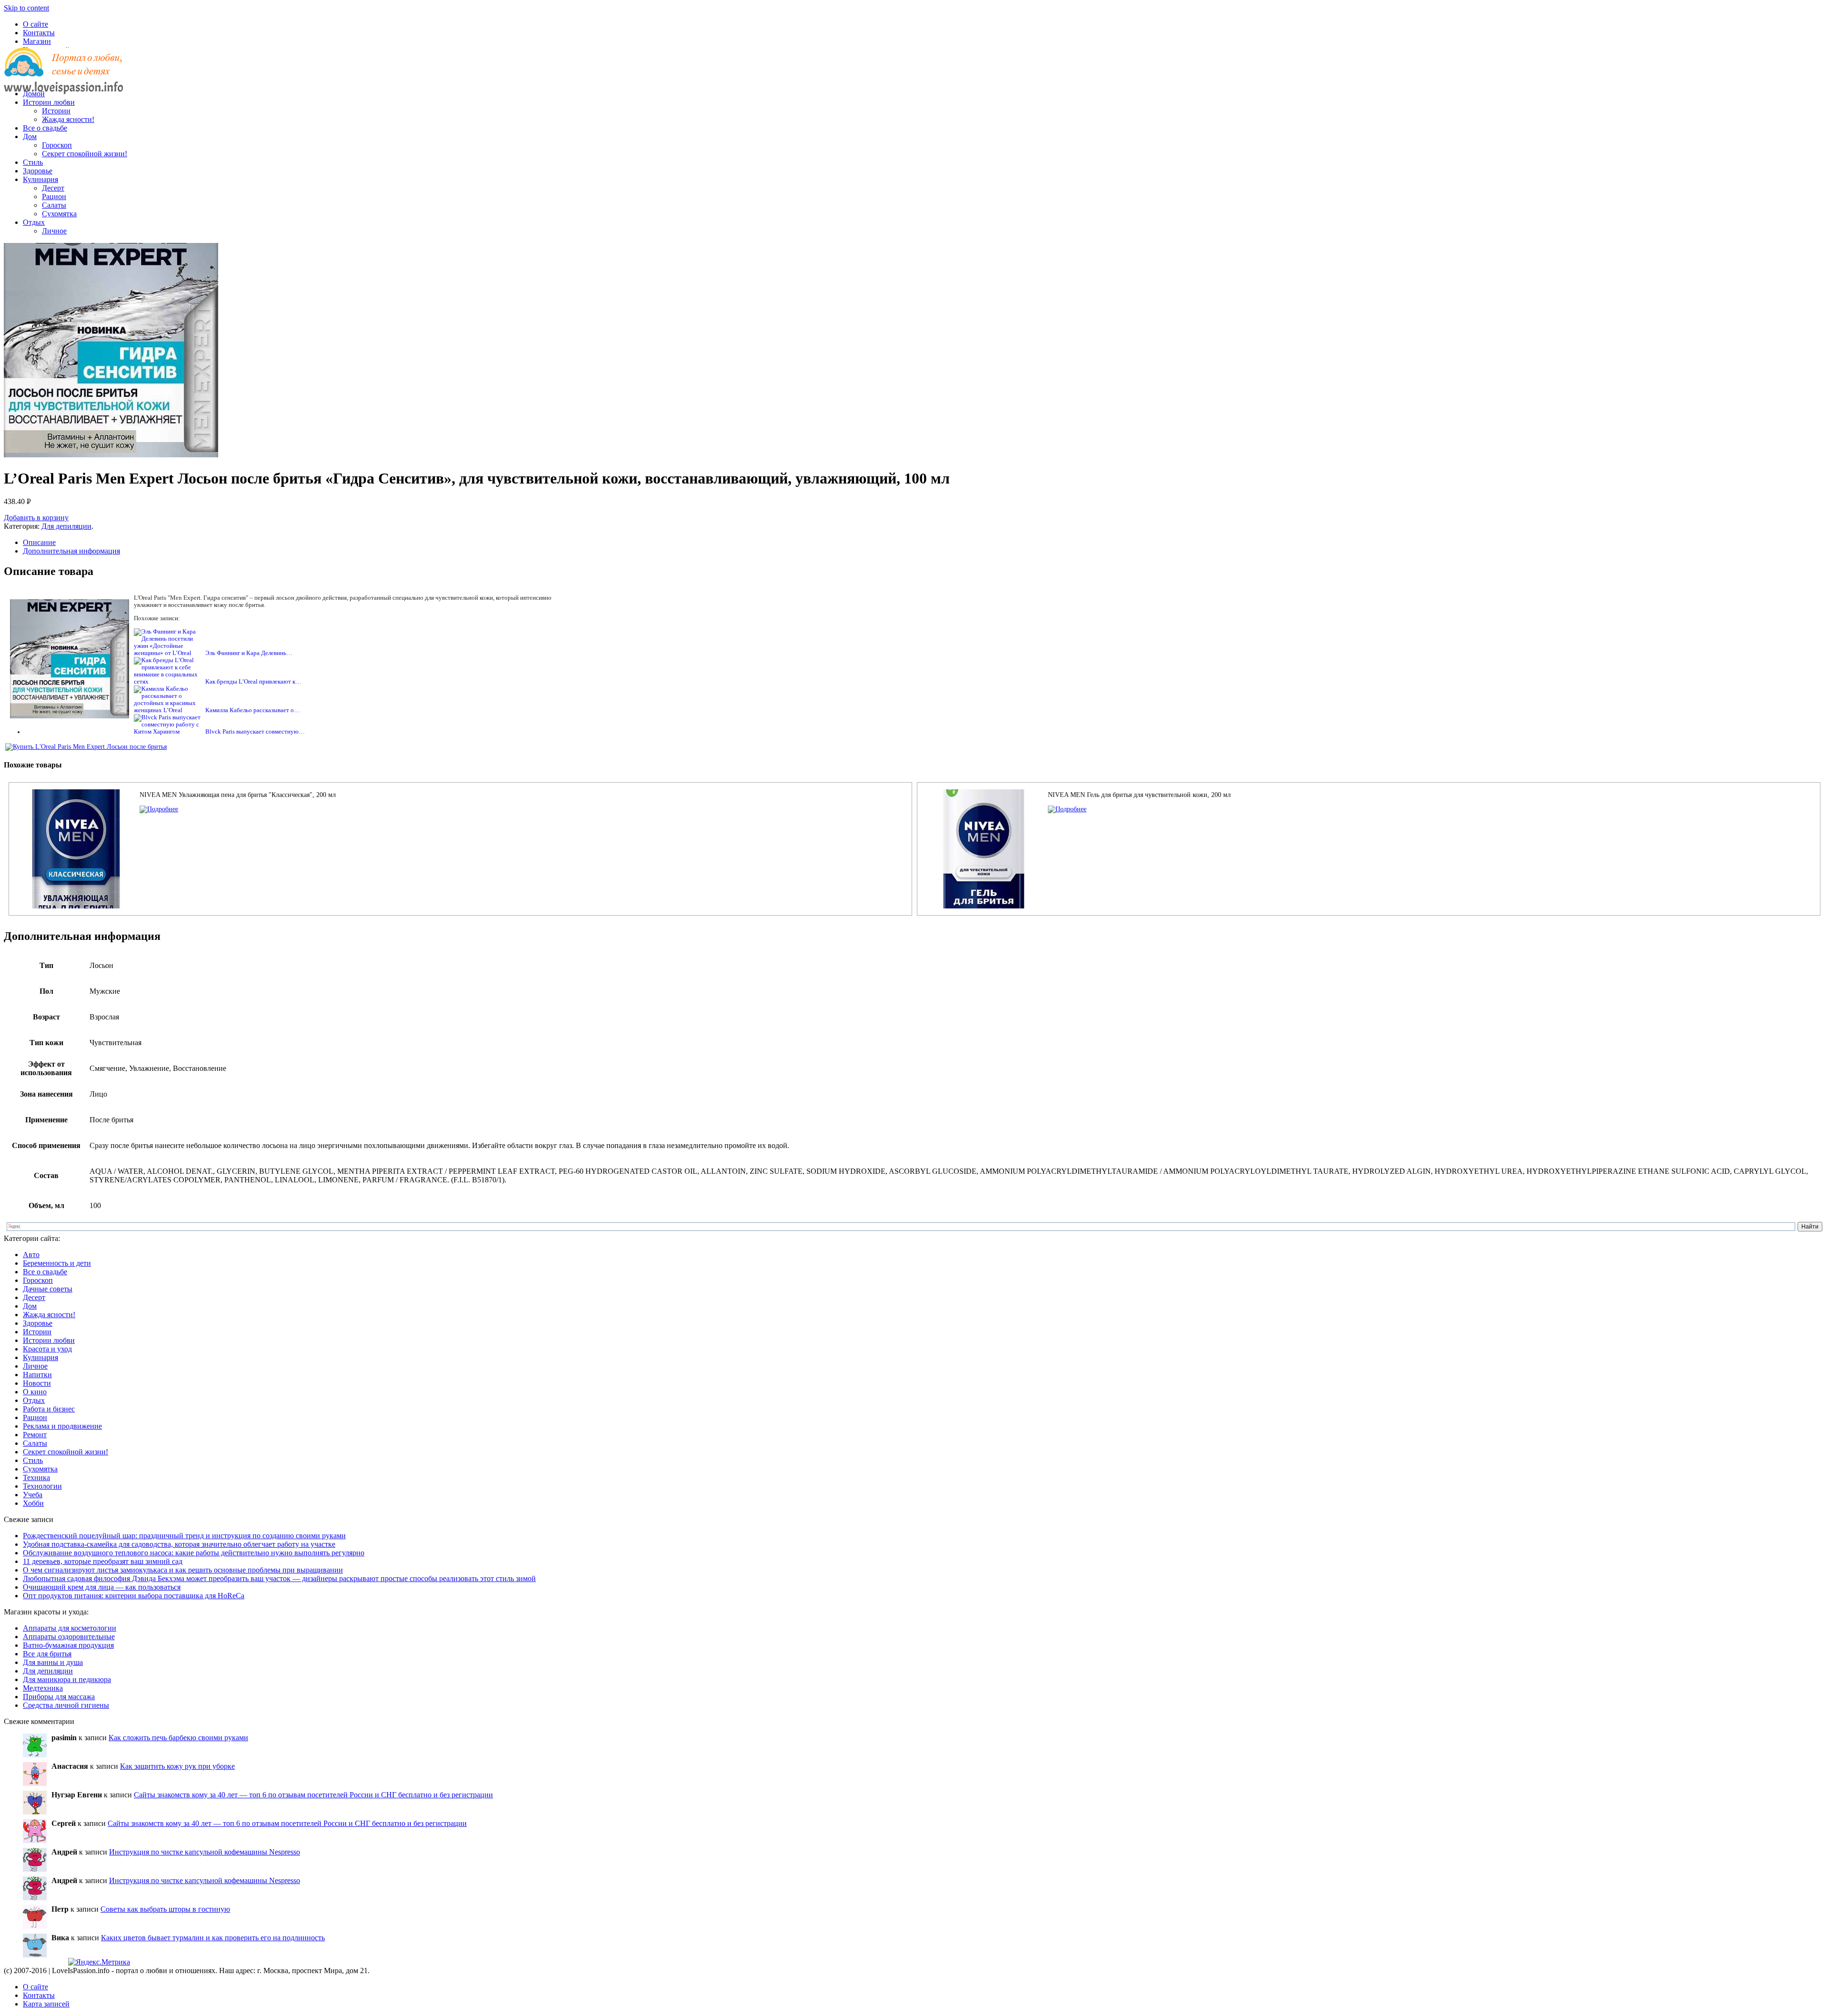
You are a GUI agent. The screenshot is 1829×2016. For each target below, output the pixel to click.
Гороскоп (57, 145)
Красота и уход (47, 1349)
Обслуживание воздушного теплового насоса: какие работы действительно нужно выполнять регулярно (194, 1553)
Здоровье (38, 171)
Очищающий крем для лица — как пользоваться (102, 1587)
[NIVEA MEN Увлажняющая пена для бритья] (159, 809)
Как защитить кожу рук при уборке (177, 1766)
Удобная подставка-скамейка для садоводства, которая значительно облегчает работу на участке (179, 1544)
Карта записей (46, 2004)
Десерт (53, 188)
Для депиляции (66, 526)
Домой (34, 94)
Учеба (33, 1495)
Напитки (37, 1375)
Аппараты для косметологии (70, 1628)
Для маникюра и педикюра (67, 1679)
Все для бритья (47, 1654)
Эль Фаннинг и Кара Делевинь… (249, 653)
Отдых (34, 222)
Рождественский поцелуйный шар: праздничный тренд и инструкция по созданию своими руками (184, 1536)
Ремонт (35, 1435)
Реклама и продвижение (62, 1426)
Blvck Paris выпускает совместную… (255, 732)
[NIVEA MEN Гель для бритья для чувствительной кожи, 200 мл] (1067, 809)
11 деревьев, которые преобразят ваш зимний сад (103, 1561)
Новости (37, 1383)
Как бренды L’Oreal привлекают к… (253, 682)
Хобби (33, 1503)
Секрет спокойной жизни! (85, 154)
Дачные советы (48, 1289)
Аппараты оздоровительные (69, 1637)
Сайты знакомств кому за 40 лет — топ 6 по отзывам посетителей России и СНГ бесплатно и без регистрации (313, 1795)
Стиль (33, 162)
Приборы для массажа (59, 1697)
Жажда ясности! (68, 119)
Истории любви (49, 102)
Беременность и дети (57, 1263)
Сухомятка (59, 214)
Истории (56, 111)
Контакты (39, 33)
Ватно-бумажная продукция (68, 1645)
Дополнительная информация (71, 551)
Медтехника (43, 1688)
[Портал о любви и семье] (63, 77)
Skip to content (26, 8)
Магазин (37, 41)
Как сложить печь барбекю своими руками (178, 1738)
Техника (36, 1477)
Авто (31, 1255)
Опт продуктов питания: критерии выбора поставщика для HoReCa (134, 1596)
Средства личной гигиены (66, 1705)
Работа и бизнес (49, 1409)
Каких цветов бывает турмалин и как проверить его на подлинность (213, 1938)
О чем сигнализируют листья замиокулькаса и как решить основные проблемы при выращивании (183, 1570)
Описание (39, 542)
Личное (54, 231)
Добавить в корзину (36, 518)
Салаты (54, 205)
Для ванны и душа (53, 1662)
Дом (30, 136)
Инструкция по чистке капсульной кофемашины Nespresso (205, 1852)
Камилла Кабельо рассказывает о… (253, 710)
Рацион (54, 197)
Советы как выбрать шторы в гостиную (165, 1909)
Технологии (42, 1486)
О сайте (35, 24)
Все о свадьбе (45, 128)
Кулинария (40, 179)
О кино (35, 1392)
